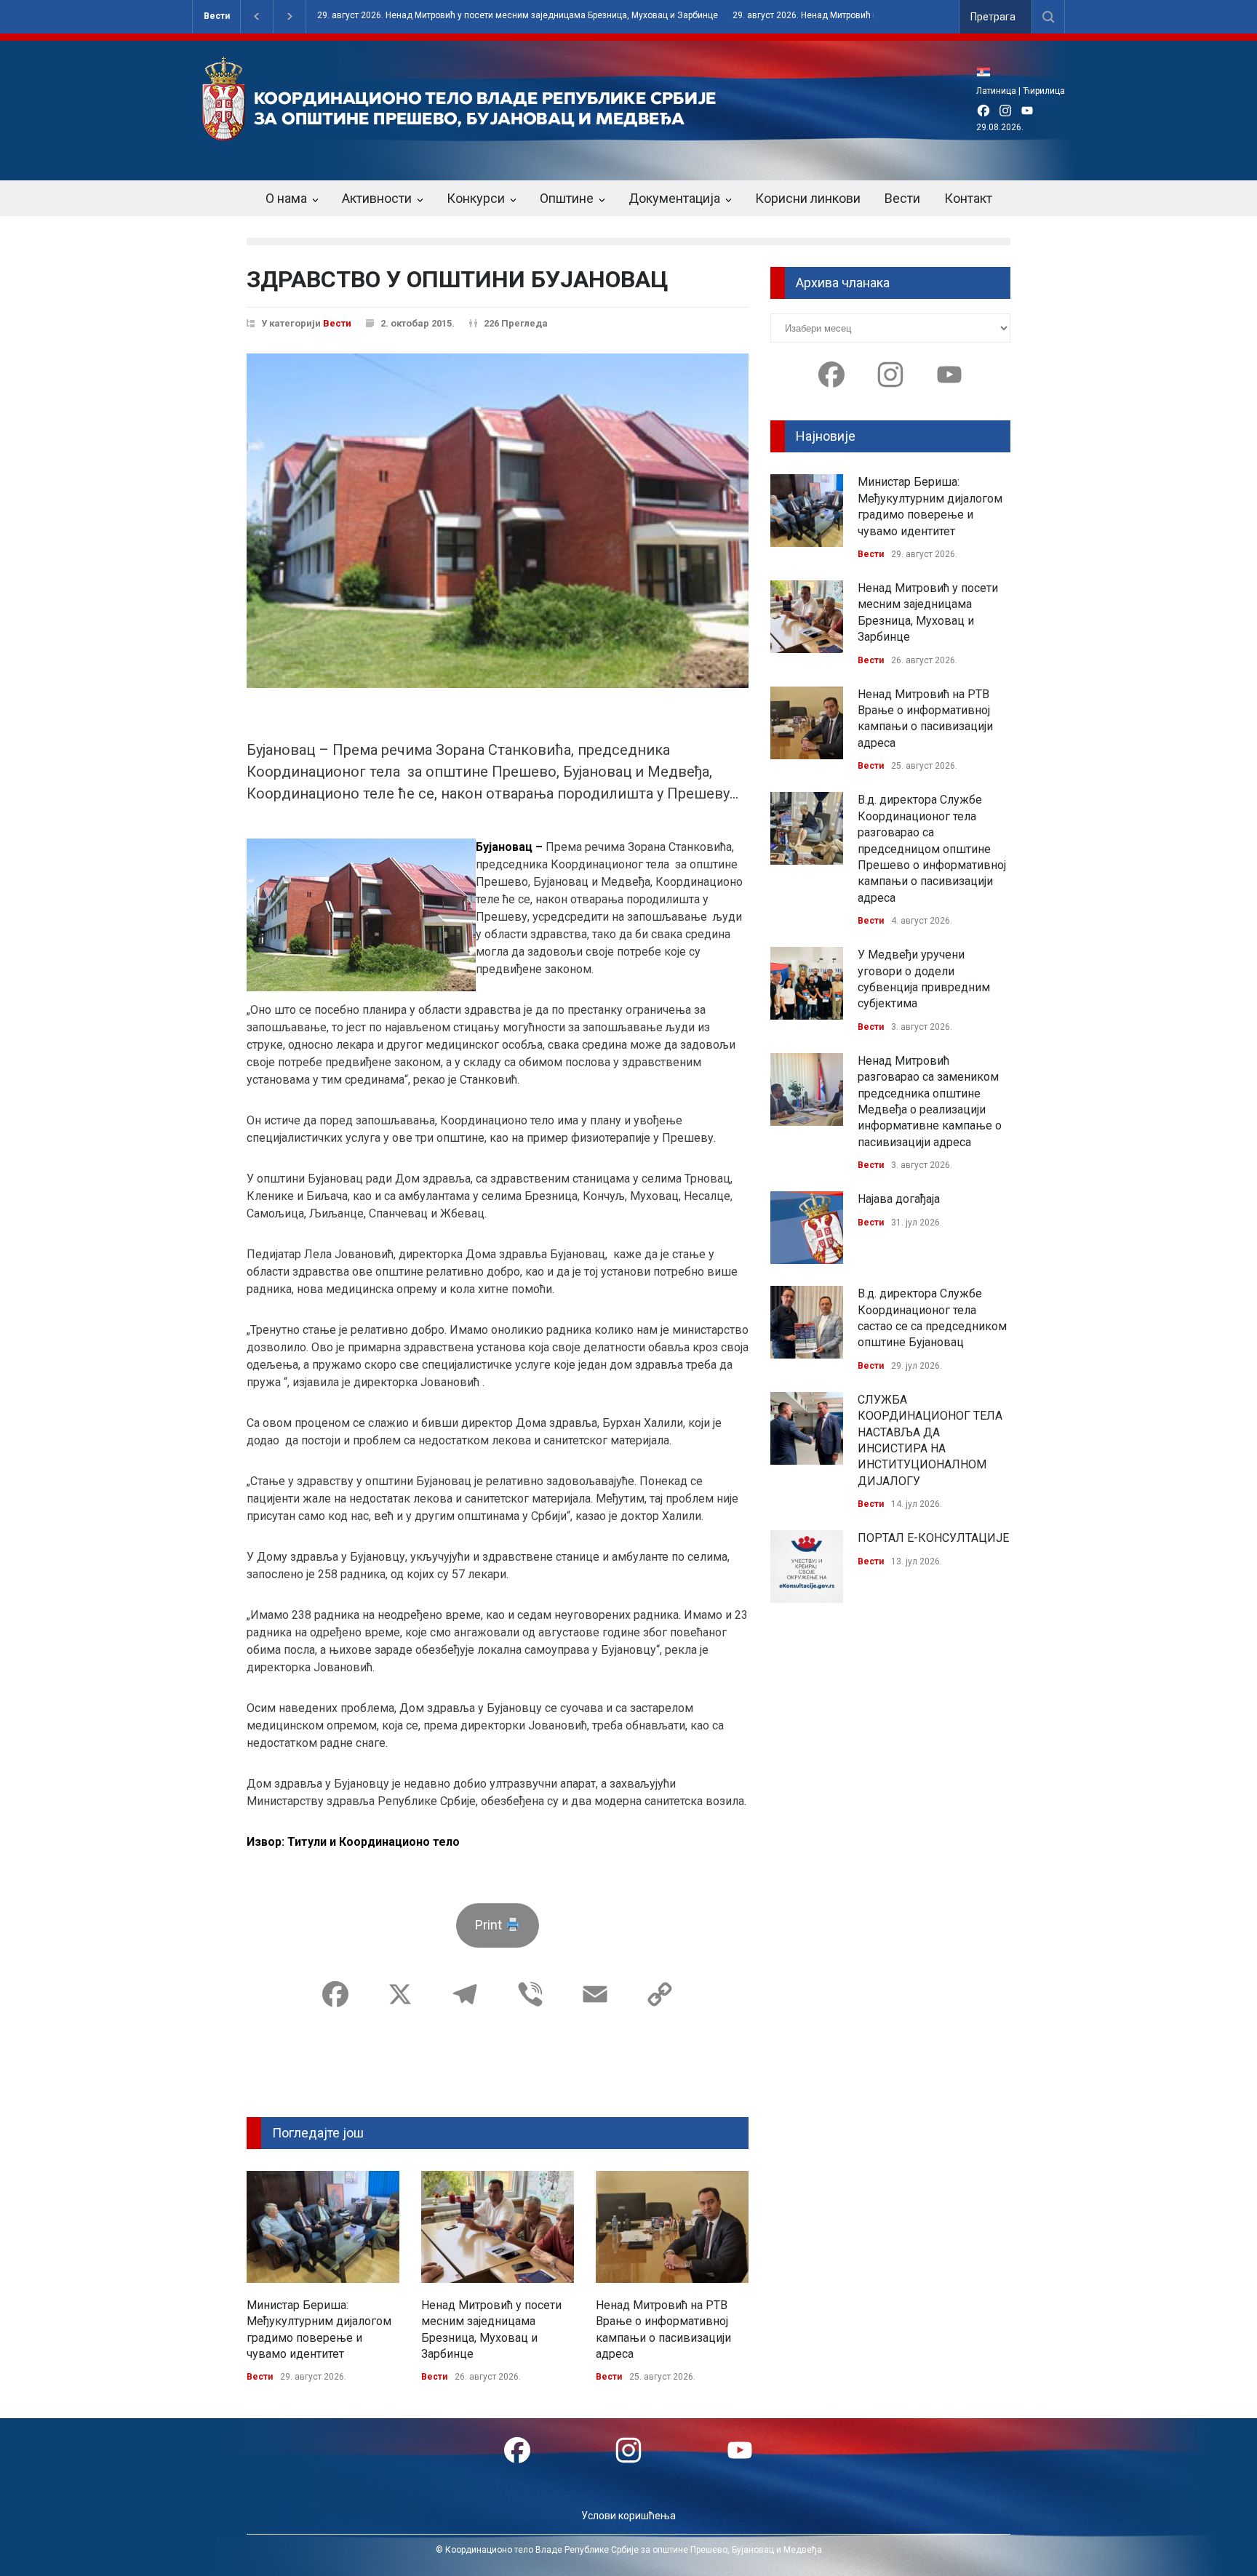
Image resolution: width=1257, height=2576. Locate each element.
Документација (674, 198)
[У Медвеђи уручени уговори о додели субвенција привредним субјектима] (807, 983)
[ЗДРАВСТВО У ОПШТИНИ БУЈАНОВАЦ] (498, 521)
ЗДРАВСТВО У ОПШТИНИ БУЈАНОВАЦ (458, 279)
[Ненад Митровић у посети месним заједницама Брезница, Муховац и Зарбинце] (498, 2227)
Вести (217, 16)
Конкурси (476, 198)
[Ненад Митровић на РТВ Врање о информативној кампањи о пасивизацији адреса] (672, 2227)
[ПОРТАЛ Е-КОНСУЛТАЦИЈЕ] (807, 1567)
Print (490, 1925)
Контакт (968, 198)
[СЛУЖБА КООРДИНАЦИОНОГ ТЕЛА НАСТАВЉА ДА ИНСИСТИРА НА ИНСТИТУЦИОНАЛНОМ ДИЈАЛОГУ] (807, 1428)
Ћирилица (1044, 91)
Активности (377, 198)
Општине (567, 198)
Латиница (996, 91)
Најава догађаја (899, 1199)
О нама (286, 198)
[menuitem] (987, 72)
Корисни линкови (808, 198)
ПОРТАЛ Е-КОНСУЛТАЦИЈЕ (933, 1538)
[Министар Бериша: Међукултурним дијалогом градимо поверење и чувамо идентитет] (323, 2227)
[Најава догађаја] (807, 1228)
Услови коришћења (628, 2516)
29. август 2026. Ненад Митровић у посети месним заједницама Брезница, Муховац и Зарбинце (518, 16)
